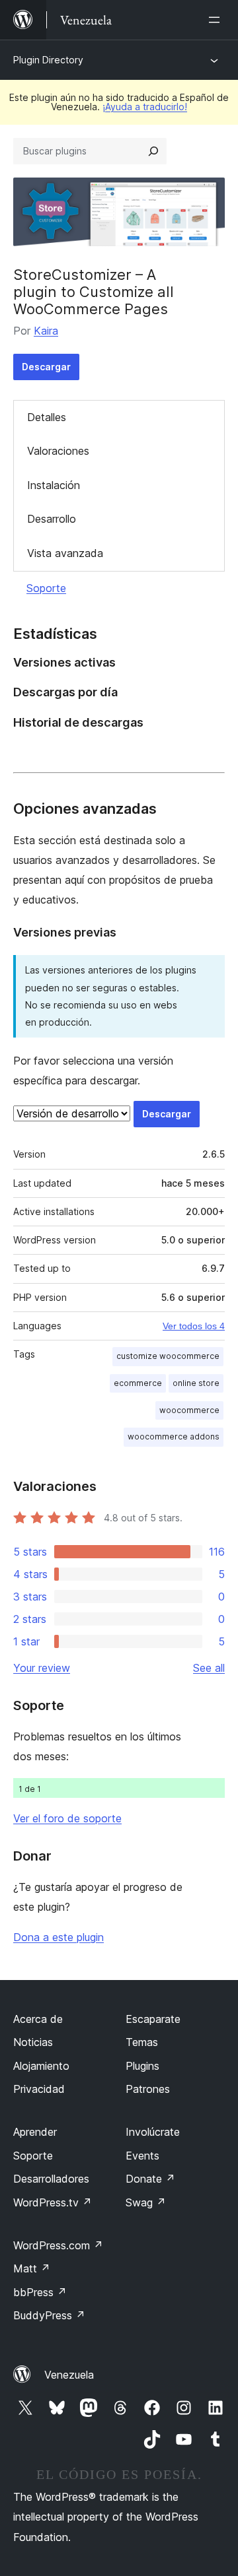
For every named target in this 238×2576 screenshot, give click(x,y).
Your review (42, 1668)
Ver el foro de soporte (67, 1818)
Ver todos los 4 (194, 1326)
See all (209, 1668)
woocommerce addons (174, 1437)
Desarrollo (52, 519)
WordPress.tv (53, 2202)
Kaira (46, 331)
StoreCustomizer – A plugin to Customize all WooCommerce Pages (94, 292)
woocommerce (189, 1410)
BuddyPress (49, 2315)
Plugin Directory (48, 60)
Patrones (148, 2089)
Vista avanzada (65, 553)
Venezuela (69, 2375)
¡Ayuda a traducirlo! (145, 107)
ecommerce (138, 1383)
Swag (146, 2202)
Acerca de (38, 2019)
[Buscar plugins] (153, 151)
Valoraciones (58, 451)
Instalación (54, 485)
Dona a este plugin (59, 1937)
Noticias (33, 2042)
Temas (142, 2042)
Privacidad (39, 2089)
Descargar (46, 367)
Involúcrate (153, 2132)
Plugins (142, 2066)
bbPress (40, 2292)
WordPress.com (58, 2245)
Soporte (46, 588)
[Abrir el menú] (217, 20)
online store (196, 1383)
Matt (32, 2268)
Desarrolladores (51, 2179)
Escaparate (153, 2019)
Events (142, 2156)
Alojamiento (41, 2066)
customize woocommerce (168, 1356)
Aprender (35, 2132)
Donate (150, 2179)
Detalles (47, 417)
